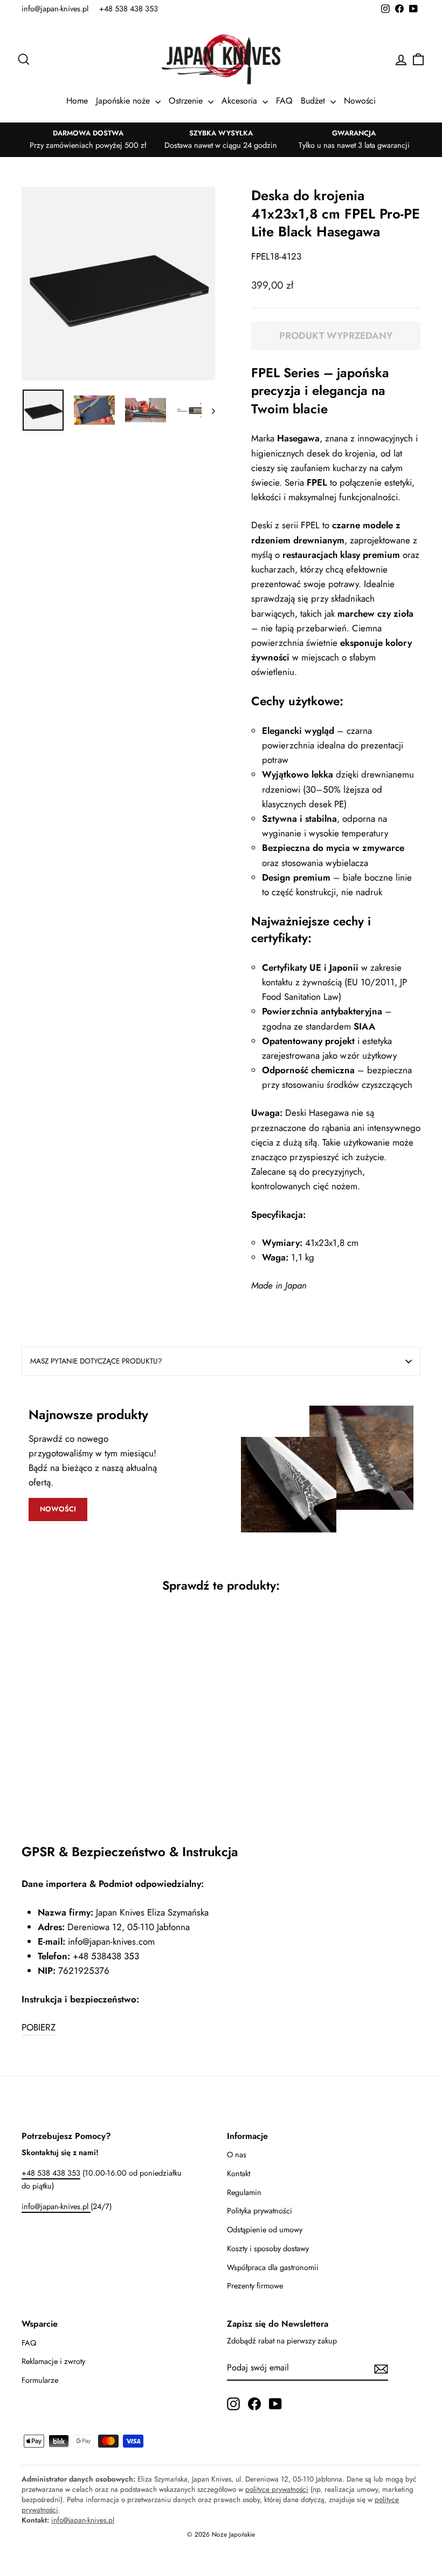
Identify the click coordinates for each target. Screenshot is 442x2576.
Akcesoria (241, 101)
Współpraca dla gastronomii (273, 2267)
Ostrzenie (187, 101)
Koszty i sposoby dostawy (268, 2248)
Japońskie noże (124, 101)
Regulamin (244, 2192)
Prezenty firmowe (255, 2286)
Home (77, 101)
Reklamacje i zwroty (53, 2361)
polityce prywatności (277, 2489)
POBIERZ (39, 2027)
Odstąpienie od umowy (265, 2230)
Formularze (40, 2380)
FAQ (284, 101)
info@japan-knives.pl (55, 9)
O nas (237, 2155)
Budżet (314, 101)
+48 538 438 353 (129, 9)
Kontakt (239, 2173)
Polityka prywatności (260, 2211)
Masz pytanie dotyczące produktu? (96, 1361)
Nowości (360, 101)
